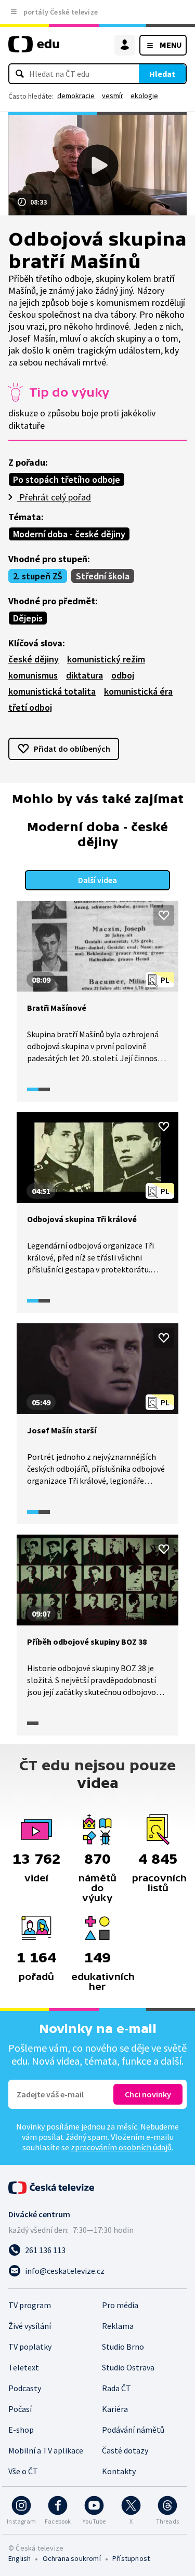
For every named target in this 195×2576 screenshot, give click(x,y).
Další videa (97, 880)
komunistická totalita (52, 691)
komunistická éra (138, 691)
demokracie (76, 96)
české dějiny (34, 659)
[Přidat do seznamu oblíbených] (164, 915)
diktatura (84, 675)
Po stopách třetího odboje (67, 479)
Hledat (162, 74)
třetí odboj (30, 707)
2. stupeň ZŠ (38, 576)
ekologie (144, 96)
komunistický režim (106, 659)
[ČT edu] (34, 49)
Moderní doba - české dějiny (69, 534)
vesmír (113, 96)
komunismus (33, 675)
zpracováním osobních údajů (121, 2147)
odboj (123, 675)
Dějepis (28, 618)
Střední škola (103, 576)
